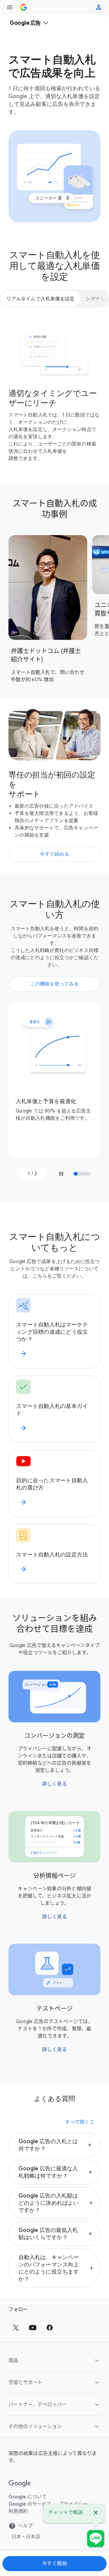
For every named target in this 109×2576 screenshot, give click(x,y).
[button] (54, 2145)
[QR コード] (96, 2539)
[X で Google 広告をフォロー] (16, 2328)
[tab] (40, 298)
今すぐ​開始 (55, 2564)
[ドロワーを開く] (10, 7)
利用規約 (18, 2511)
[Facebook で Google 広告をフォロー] (50, 2328)
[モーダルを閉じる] (96, 2514)
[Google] (20, 2484)
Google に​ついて (28, 2497)
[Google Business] (24, 7)
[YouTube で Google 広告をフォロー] (33, 2328)
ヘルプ (25, 2526)
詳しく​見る (55, 1784)
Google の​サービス (30, 2504)
